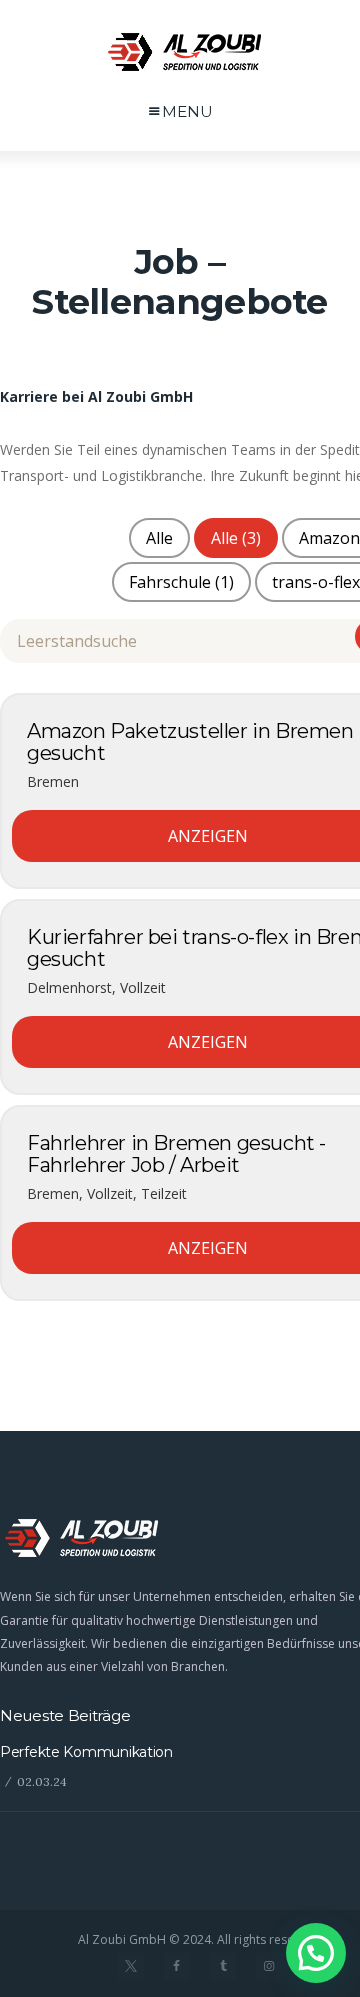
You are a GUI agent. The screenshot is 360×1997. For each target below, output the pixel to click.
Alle (159, 538)
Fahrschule (181, 582)
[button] (316, 1953)
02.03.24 (42, 1781)
